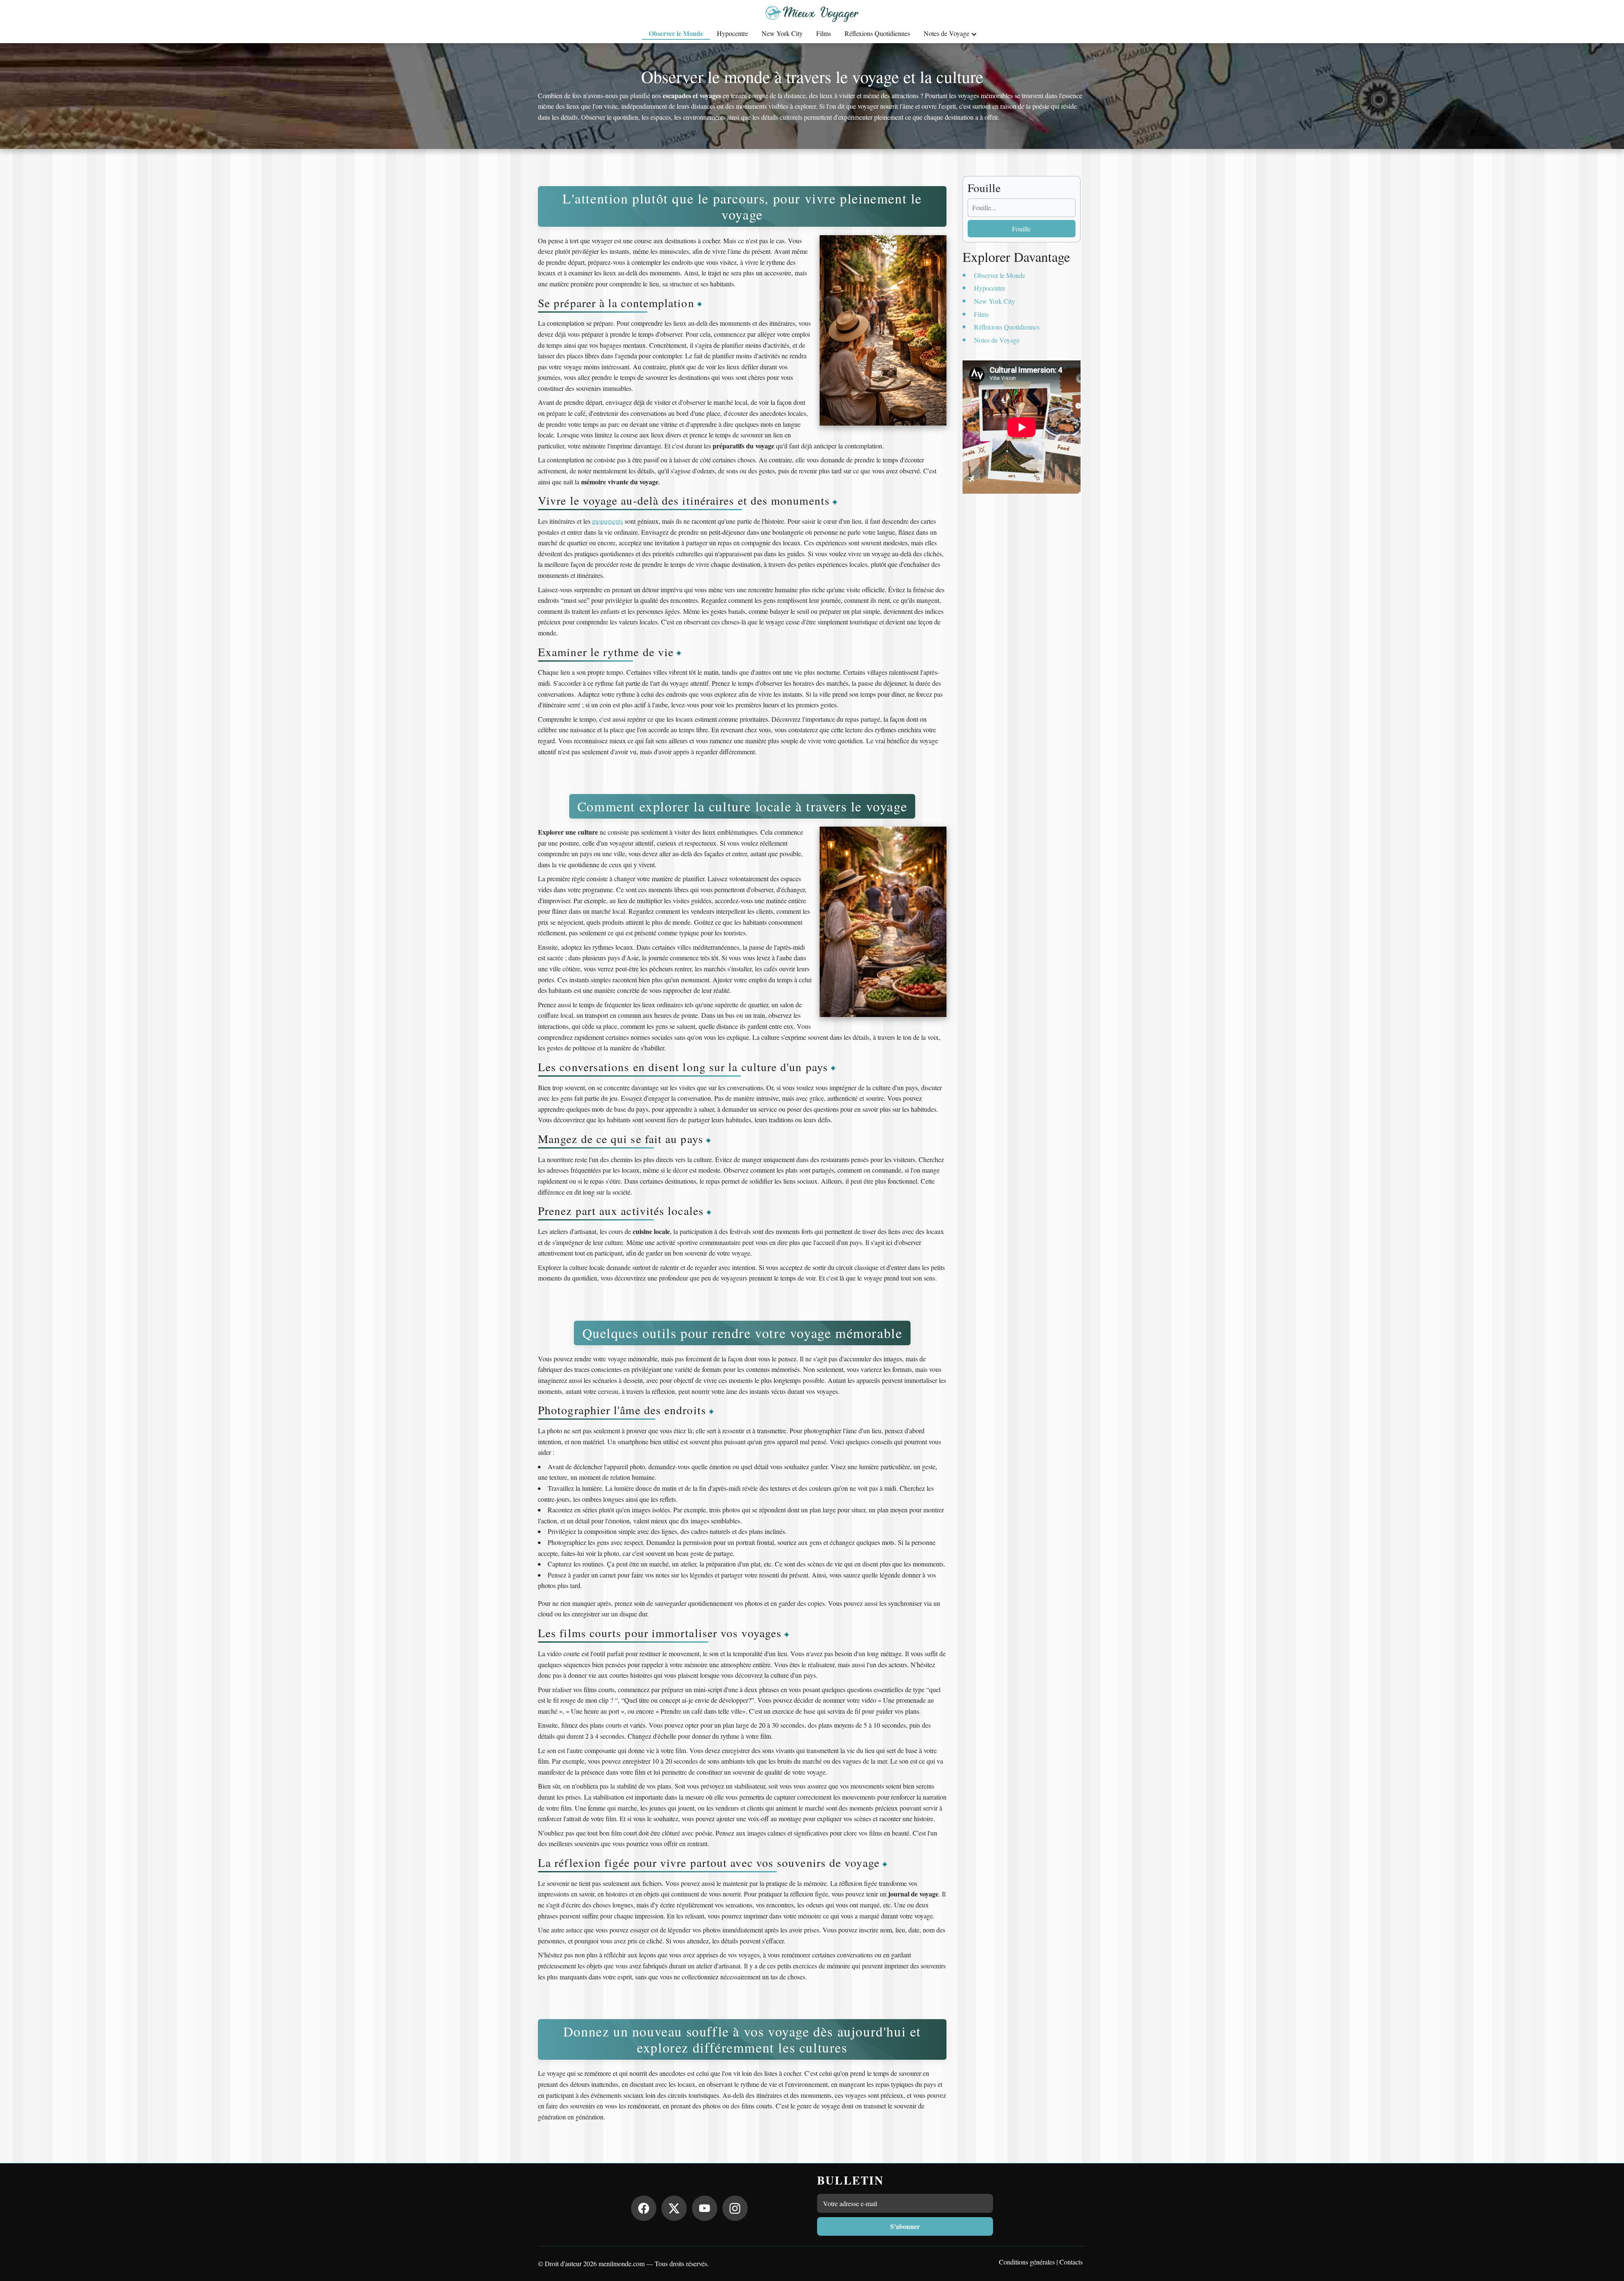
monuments (608, 521)
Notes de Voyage (946, 33)
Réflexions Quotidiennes (877, 33)
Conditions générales (1027, 2262)
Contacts (1071, 2262)
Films (824, 33)
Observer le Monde (676, 33)
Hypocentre (732, 33)
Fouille (1021, 229)
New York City (782, 33)
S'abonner (905, 2226)
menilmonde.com (621, 2263)
